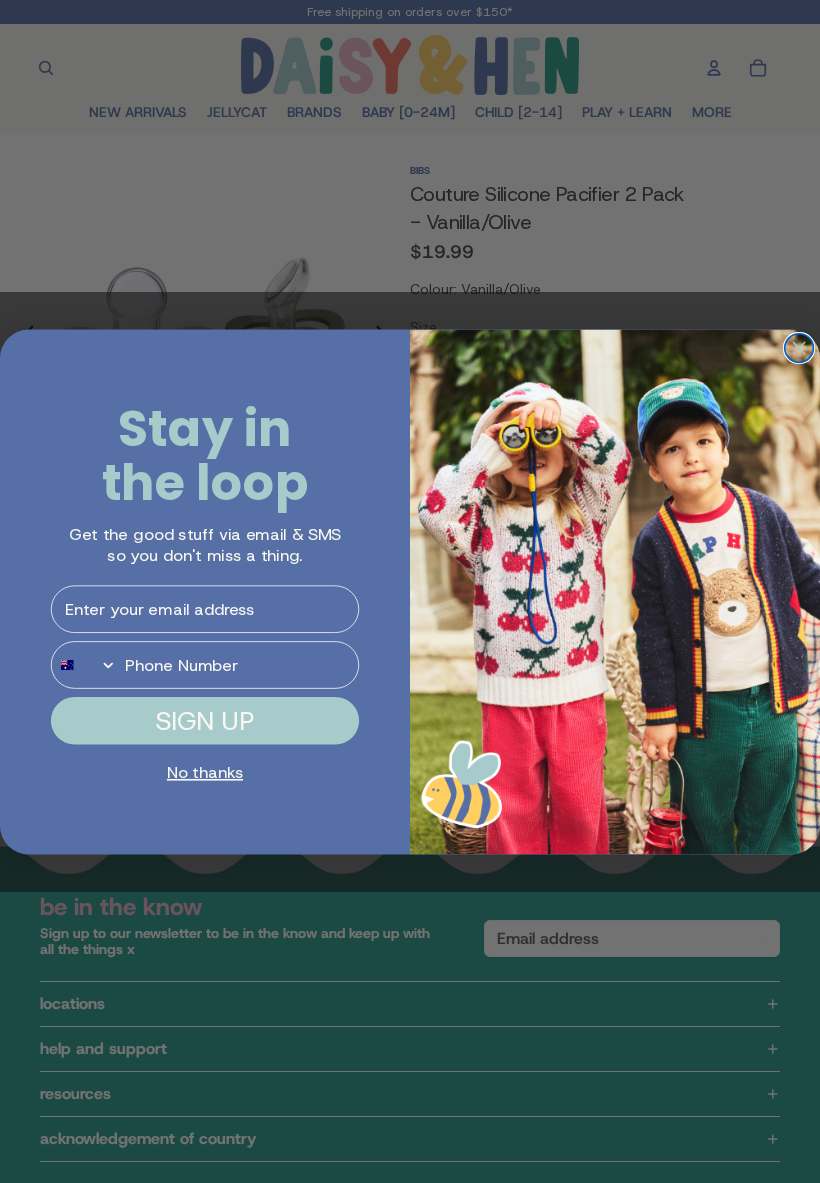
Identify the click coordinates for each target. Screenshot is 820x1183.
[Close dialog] (799, 347)
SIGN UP (205, 720)
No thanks (205, 772)
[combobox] (85, 665)
